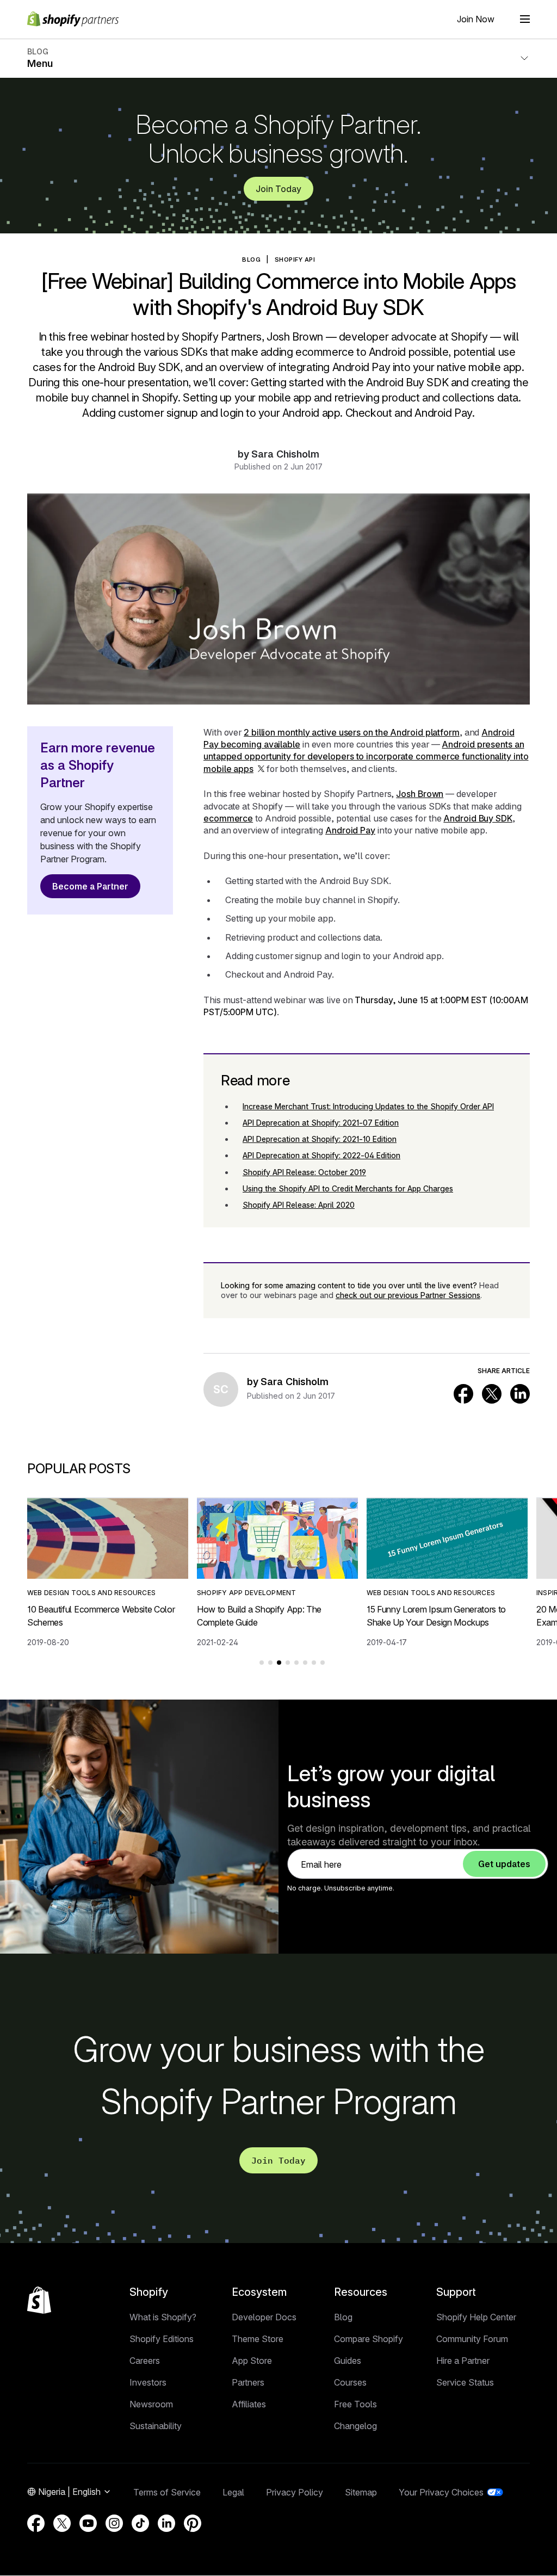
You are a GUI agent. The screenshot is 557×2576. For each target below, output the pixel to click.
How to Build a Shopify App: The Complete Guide (259, 1616)
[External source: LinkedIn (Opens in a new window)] (520, 1394)
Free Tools (355, 2404)
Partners (248, 2382)
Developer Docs (264, 2317)
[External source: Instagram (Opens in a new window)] (114, 2523)
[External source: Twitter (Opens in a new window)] (492, 1394)
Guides (348, 2361)
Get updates (504, 1864)
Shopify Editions (162, 2339)
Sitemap (361, 2492)
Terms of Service (167, 2492)
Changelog (355, 2426)
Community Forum (472, 2339)
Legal (233, 2492)
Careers (145, 2361)
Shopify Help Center (476, 2317)
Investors (148, 2382)
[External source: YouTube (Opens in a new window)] (88, 2523)
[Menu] (525, 19)
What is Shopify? (163, 2317)
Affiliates (249, 2404)
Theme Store (258, 2339)
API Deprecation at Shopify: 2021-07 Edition (321, 1123)
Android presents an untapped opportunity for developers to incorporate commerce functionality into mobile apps (366, 756)
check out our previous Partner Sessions (408, 1295)
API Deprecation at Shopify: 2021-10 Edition (320, 1139)
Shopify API (295, 260)
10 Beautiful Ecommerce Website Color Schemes (101, 1616)
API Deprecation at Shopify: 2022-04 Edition (321, 1155)
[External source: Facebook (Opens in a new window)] (463, 1394)
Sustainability (156, 2426)
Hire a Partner (463, 2361)
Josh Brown (420, 794)
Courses (350, 2382)
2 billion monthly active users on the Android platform (352, 732)
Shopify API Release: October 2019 (304, 1172)
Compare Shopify (369, 2339)
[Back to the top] (39, 2300)
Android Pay (350, 830)
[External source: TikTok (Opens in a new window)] (140, 2523)
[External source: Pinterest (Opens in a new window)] (193, 2523)
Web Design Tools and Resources (91, 1593)
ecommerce (228, 818)
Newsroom (151, 2404)
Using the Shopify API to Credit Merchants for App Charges (348, 1188)
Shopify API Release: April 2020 (299, 1205)
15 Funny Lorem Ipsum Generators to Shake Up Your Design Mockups (436, 1616)
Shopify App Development (247, 1593)
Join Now (476, 19)
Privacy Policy (295, 2492)
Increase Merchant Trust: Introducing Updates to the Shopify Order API (368, 1106)
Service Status (465, 2382)
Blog (343, 2317)
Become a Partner (90, 886)
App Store (252, 2361)
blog (251, 260)
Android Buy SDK (478, 818)
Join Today (278, 189)
